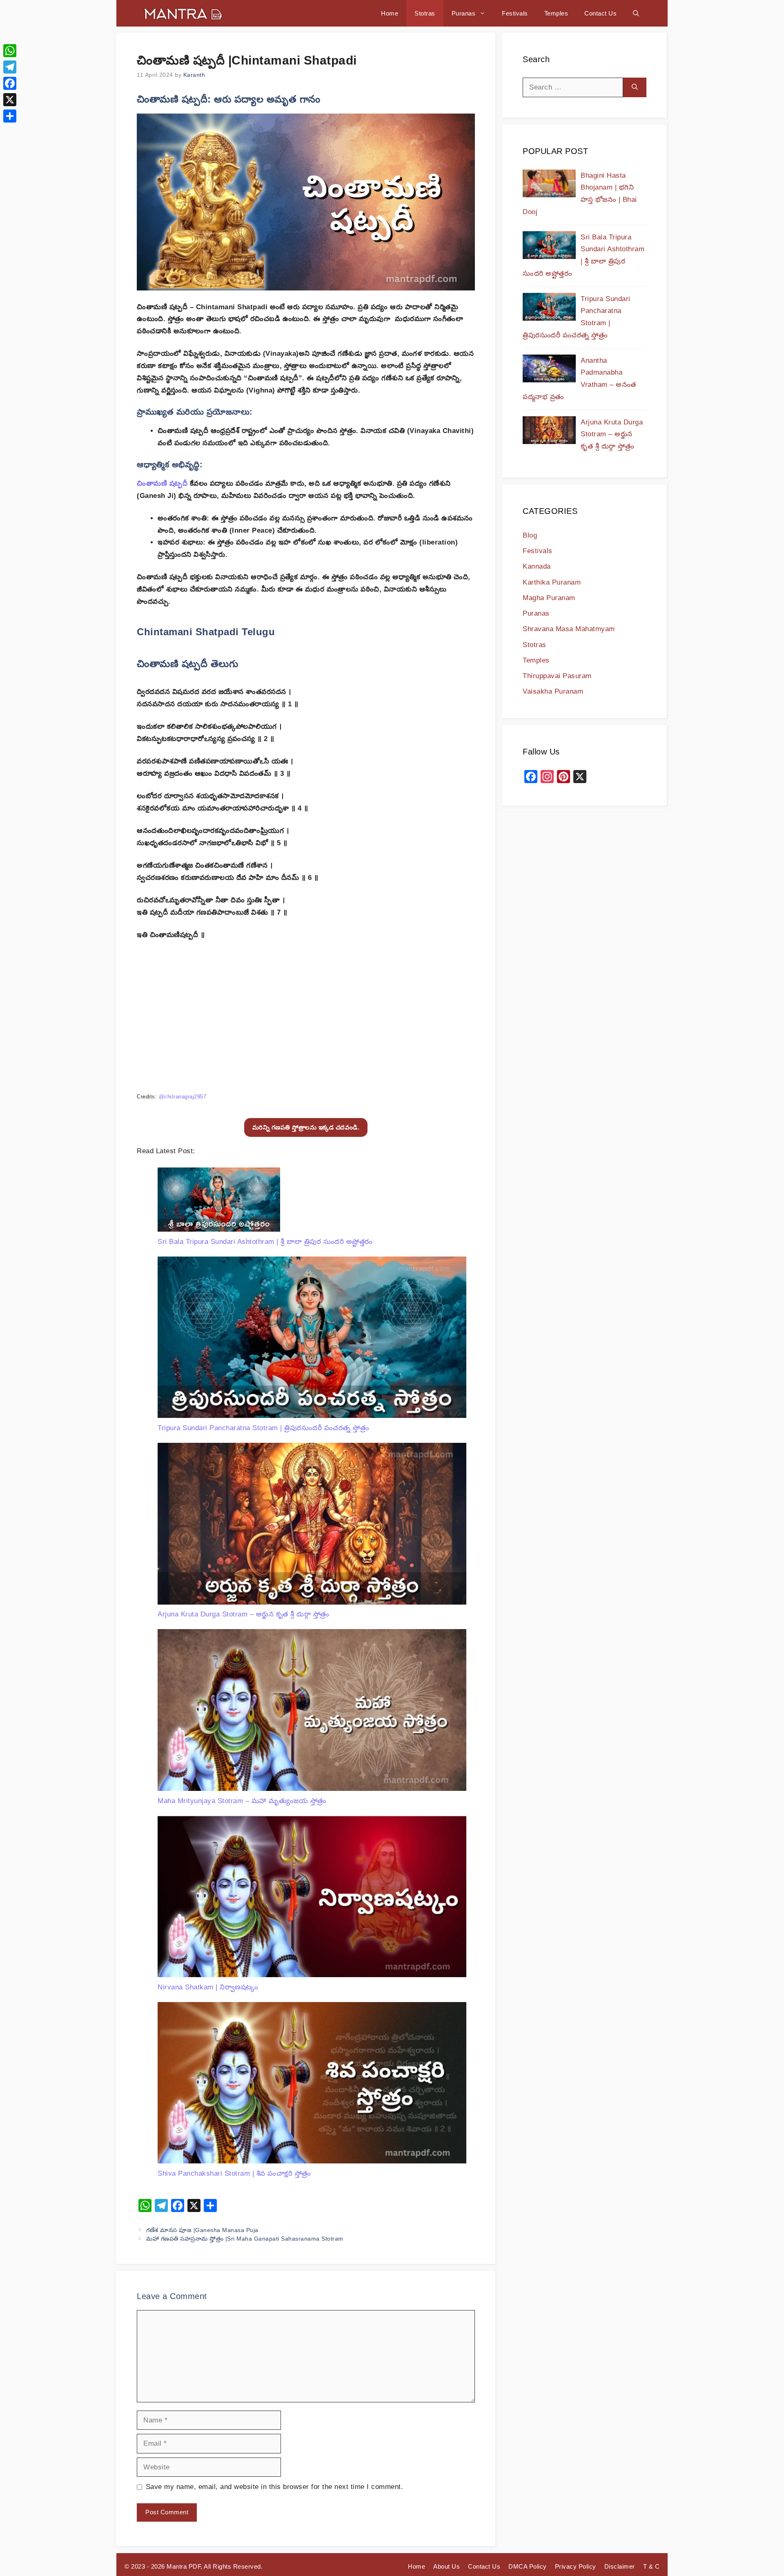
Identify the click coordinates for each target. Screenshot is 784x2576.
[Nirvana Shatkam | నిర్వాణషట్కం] (312, 1899)
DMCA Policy (528, 2566)
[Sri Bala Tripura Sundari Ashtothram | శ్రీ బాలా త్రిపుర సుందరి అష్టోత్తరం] (219, 1202)
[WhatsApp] (10, 51)
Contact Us (600, 13)
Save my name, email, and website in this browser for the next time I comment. (275, 2487)
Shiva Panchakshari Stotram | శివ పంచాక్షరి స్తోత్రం (234, 2173)
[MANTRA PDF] (183, 13)
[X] (10, 100)
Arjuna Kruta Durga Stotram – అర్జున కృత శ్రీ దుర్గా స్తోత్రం (244, 1614)
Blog (530, 535)
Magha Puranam (549, 598)
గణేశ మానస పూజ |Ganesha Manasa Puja (202, 2230)
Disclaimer (620, 2566)
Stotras (425, 13)
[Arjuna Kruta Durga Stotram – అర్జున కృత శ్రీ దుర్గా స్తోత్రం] (312, 1526)
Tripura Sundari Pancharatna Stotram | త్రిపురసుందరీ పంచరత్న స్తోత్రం (263, 1428)
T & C (651, 2566)
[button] (636, 13)
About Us (447, 2566)
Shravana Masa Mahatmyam (569, 629)
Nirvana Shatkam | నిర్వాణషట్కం (208, 1987)
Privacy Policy (576, 2566)
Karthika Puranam (552, 582)
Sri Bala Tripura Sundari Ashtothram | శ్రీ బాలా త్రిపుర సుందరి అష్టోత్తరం (265, 1242)
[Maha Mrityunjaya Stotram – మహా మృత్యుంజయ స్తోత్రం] (312, 1712)
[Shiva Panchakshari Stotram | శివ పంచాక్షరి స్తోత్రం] (312, 2085)
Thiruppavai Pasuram (557, 676)
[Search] (635, 87)
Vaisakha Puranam (553, 691)
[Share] (10, 116)
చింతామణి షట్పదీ (162, 483)
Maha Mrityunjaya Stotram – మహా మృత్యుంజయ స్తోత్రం (242, 1801)
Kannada (537, 566)
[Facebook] (10, 83)
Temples (556, 13)
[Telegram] (10, 67)
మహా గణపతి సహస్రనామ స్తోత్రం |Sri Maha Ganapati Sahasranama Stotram (245, 2239)
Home (390, 13)
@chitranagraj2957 (183, 1097)
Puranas (464, 13)
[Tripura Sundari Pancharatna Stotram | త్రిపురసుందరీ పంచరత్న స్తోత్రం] (312, 1339)
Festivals (515, 13)
